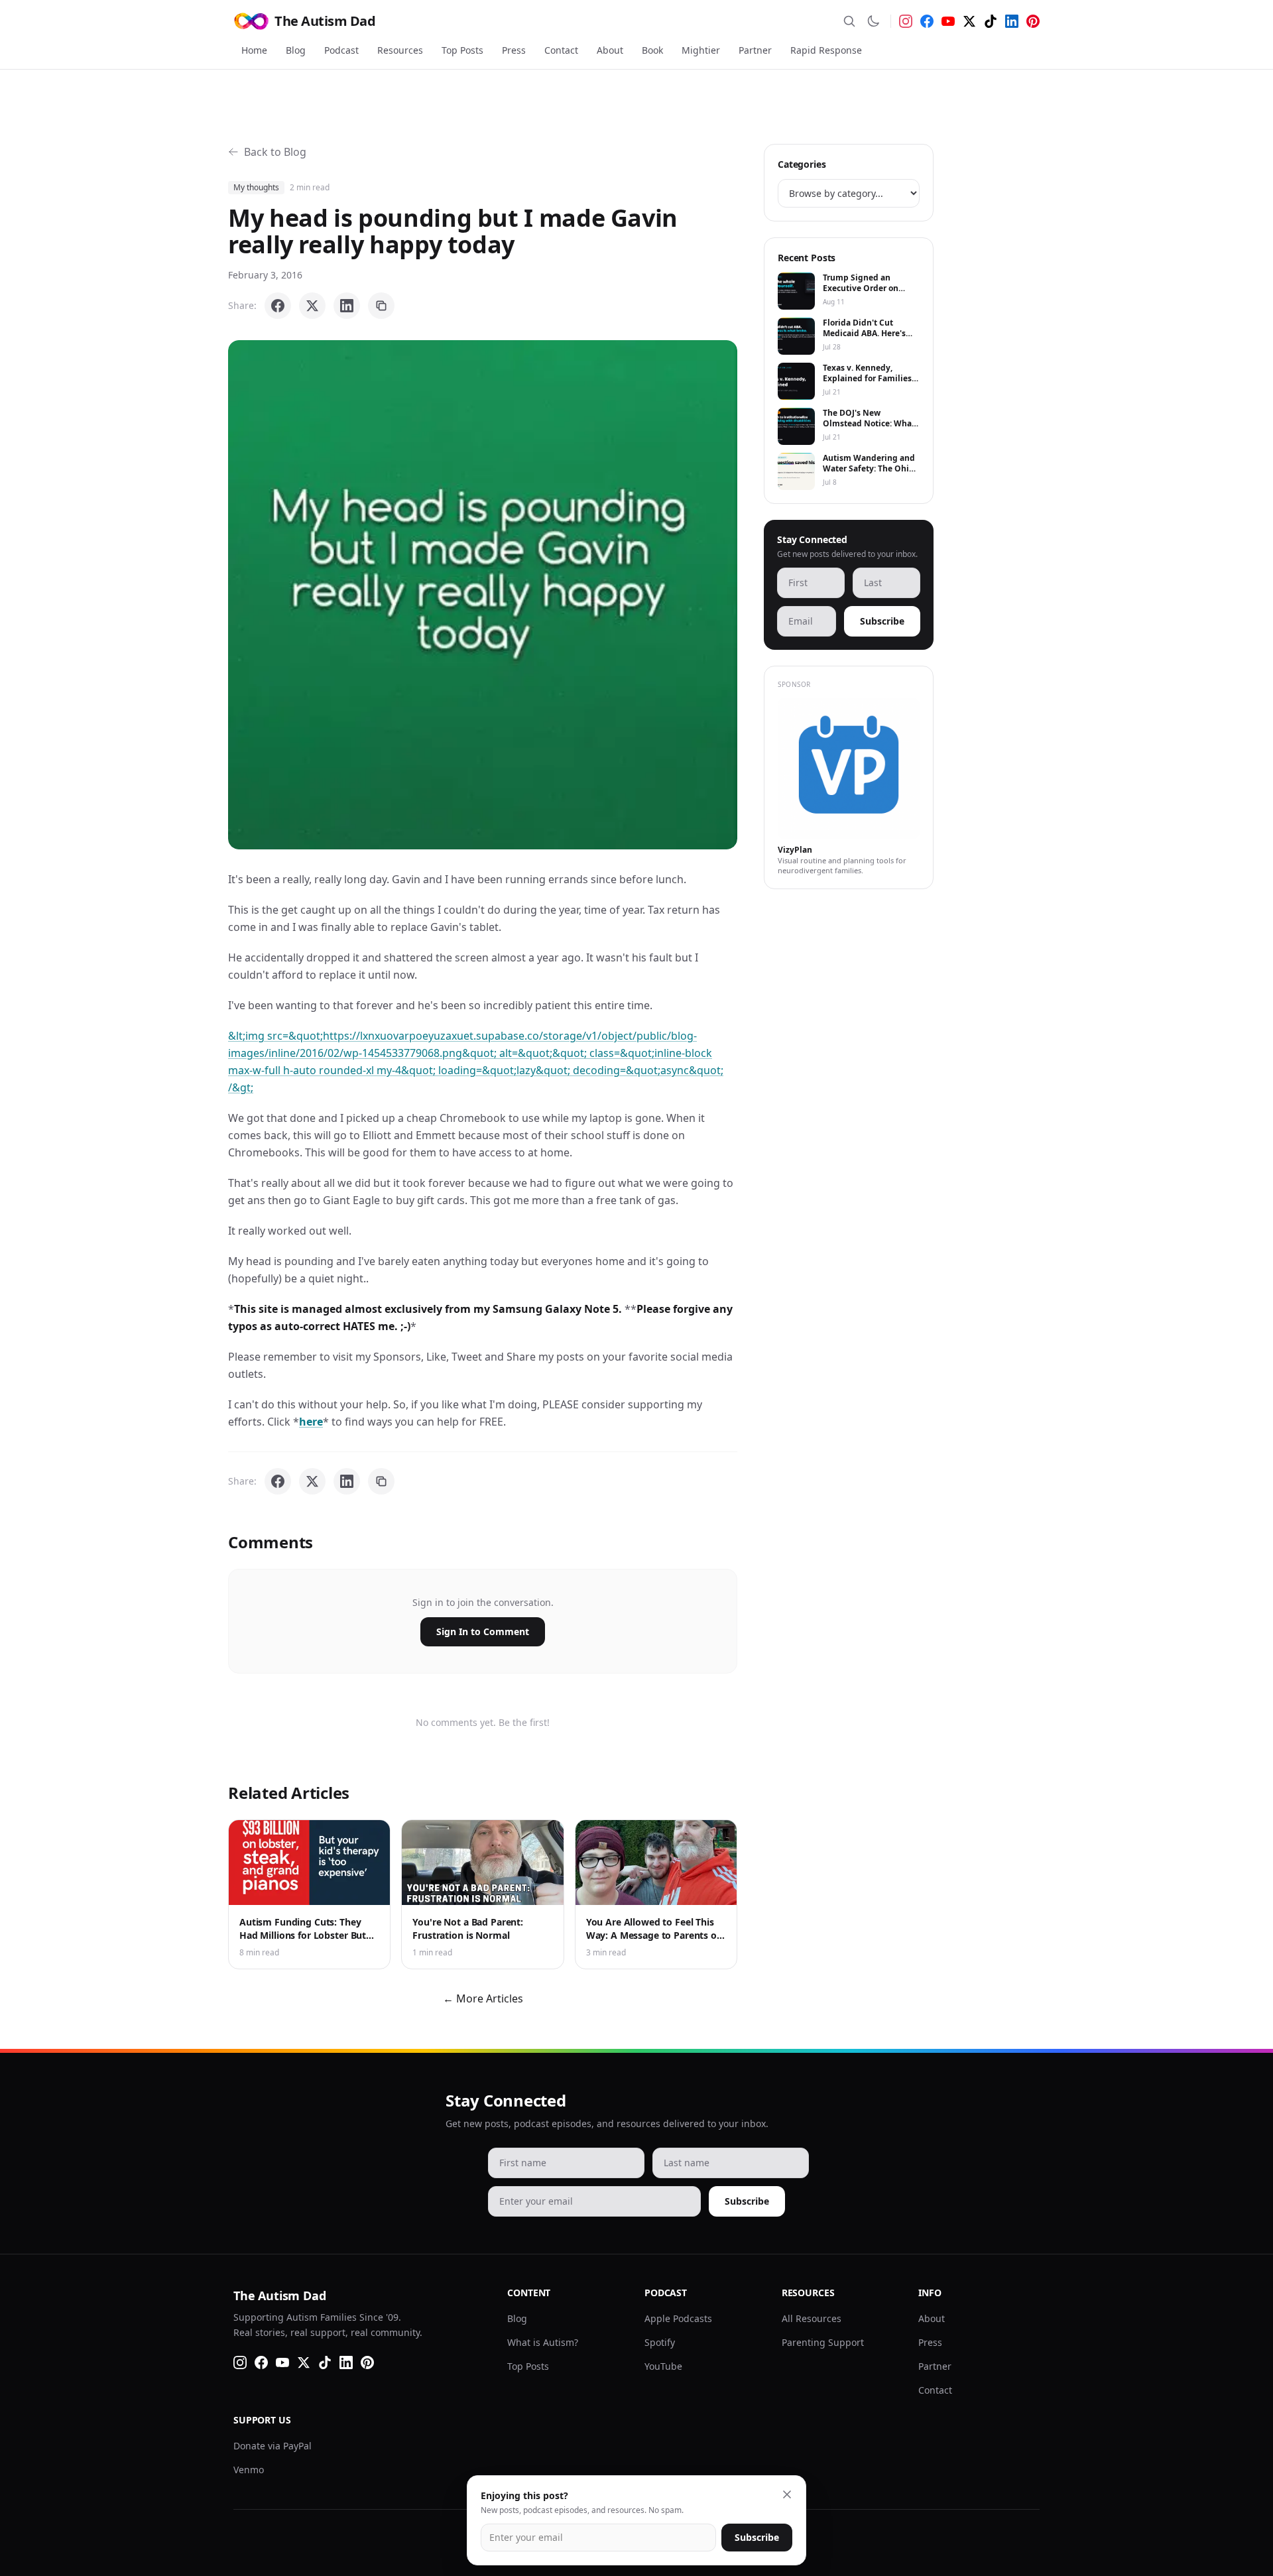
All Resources (812, 2318)
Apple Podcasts (678, 2318)
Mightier (701, 50)
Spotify (660, 2342)
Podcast (341, 50)
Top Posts (462, 50)
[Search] (849, 21)
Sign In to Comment (483, 1631)
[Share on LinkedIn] (347, 306)
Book (652, 50)
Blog (296, 50)
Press (514, 50)
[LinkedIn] (1012, 21)
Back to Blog (275, 152)
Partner (755, 50)
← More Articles (483, 1998)
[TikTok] (991, 21)
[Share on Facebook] (278, 306)
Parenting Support (823, 2342)
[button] (483, 595)
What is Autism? (543, 2342)
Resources (400, 50)
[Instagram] (906, 21)
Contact (561, 50)
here (311, 1422)
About (610, 50)
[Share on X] (312, 306)
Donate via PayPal (273, 2446)
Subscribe (882, 621)
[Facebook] (927, 21)
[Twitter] (969, 21)
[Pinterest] (1033, 21)
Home (254, 50)
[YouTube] (948, 21)
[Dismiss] (787, 2494)
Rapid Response (826, 50)
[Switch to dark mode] (873, 21)
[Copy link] (381, 306)
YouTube (663, 2366)
